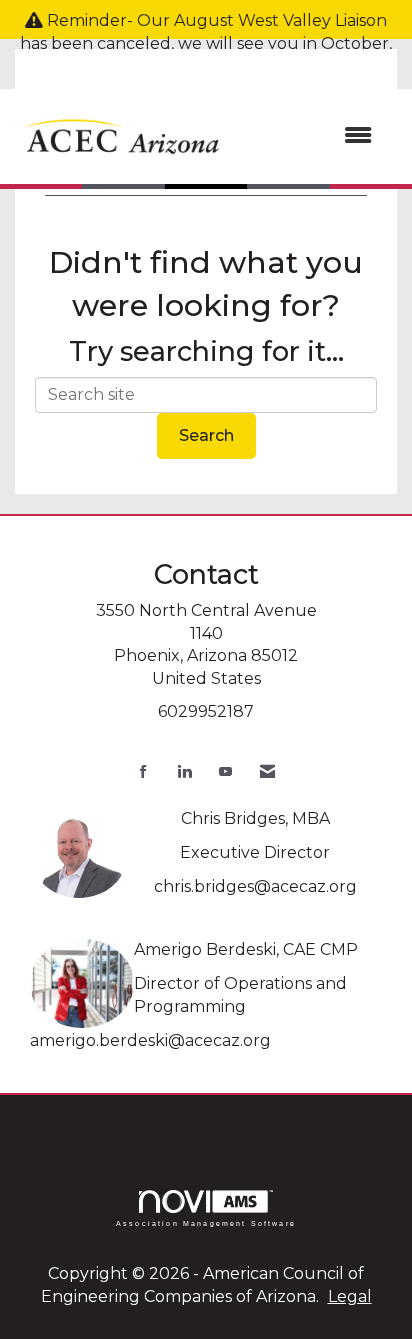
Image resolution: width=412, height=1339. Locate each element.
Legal (350, 1296)
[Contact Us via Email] (267, 771)
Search (206, 435)
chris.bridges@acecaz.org (255, 886)
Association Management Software (206, 1223)
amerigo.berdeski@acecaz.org (150, 1040)
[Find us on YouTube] (225, 771)
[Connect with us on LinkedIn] (184, 771)
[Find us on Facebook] (143, 771)
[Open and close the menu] (310, 136)
